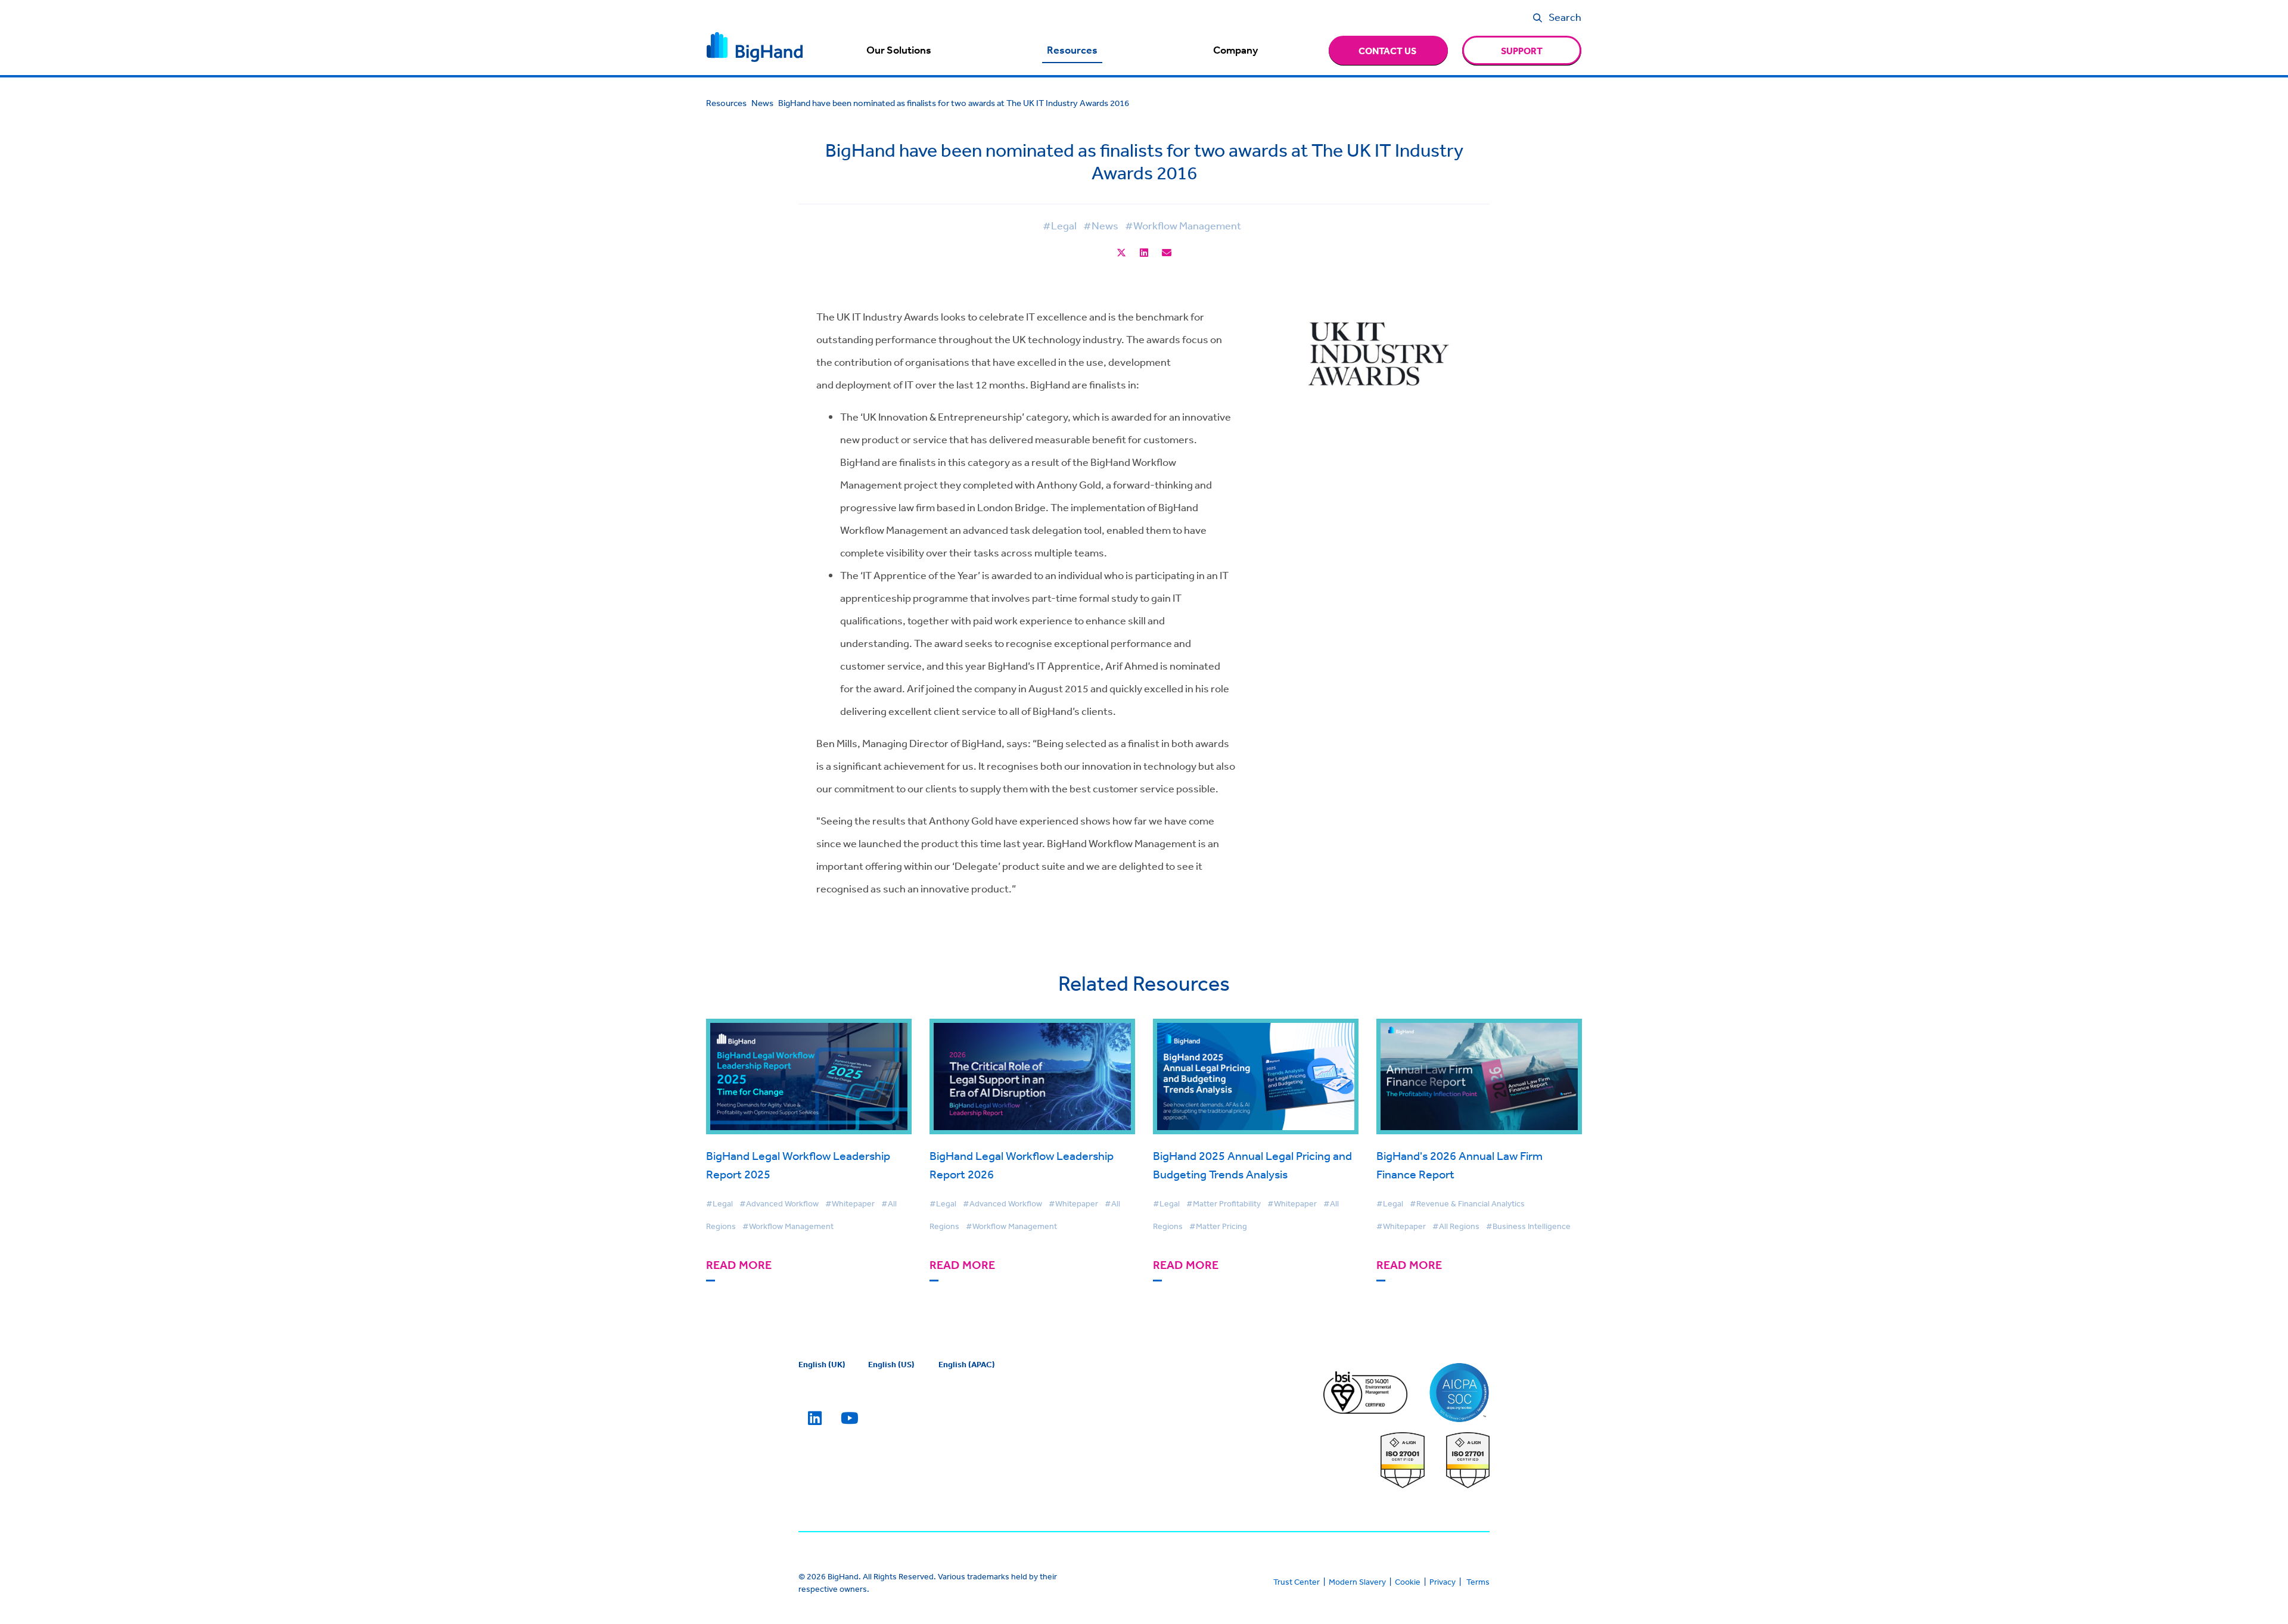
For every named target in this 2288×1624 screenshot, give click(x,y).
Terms (1478, 1582)
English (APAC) (967, 1364)
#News (1101, 225)
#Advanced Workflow (779, 1203)
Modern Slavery (1357, 1582)
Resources (1072, 50)
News (762, 103)
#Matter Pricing (1218, 1226)
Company (1235, 50)
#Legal (1060, 225)
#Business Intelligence (1528, 1226)
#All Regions (1456, 1226)
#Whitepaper (850, 1203)
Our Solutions (899, 50)
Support (1522, 51)
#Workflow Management (1183, 225)
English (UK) (822, 1364)
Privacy (1443, 1582)
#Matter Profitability (1224, 1203)
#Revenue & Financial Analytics (1467, 1203)
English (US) (891, 1364)
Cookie (1408, 1582)
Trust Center (1297, 1582)
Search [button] (1565, 17)
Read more (739, 1265)
